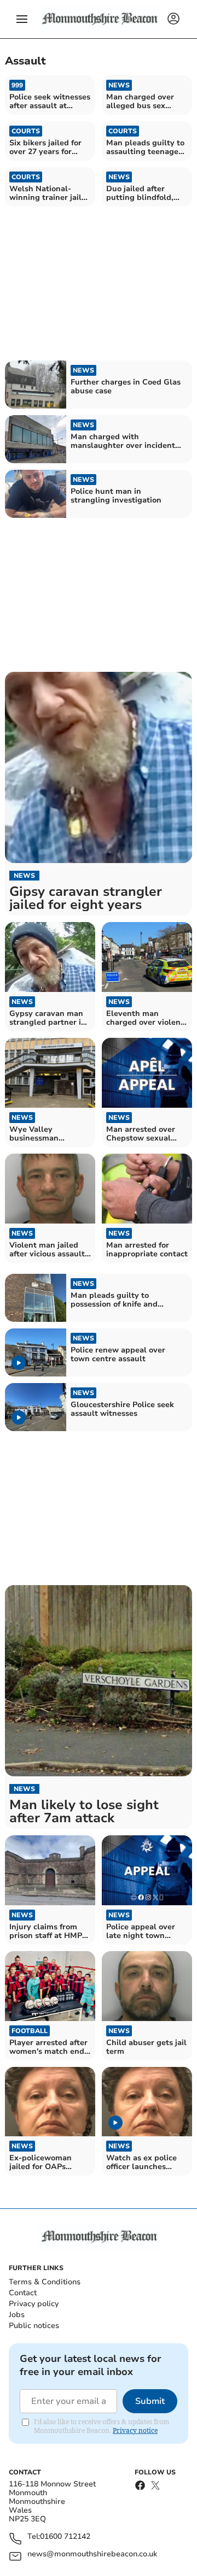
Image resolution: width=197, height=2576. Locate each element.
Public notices (34, 2326)
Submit (150, 2401)
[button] (22, 19)
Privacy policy (34, 2304)
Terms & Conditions (45, 2282)
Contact (23, 2293)
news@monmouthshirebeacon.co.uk (92, 2554)
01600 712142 (65, 2537)
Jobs (17, 2315)
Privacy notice (135, 2430)
